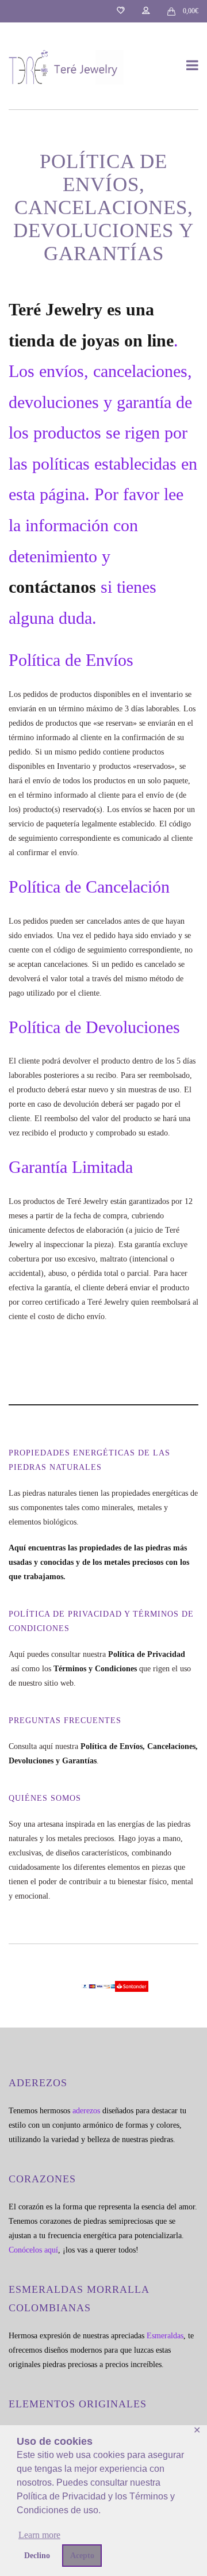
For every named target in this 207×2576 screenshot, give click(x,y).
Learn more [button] (39, 2535)
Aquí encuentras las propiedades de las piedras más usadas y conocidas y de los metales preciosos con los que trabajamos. (99, 1562)
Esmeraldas (165, 2336)
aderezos (86, 2111)
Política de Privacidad (148, 1654)
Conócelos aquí (33, 2250)
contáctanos (52, 587)
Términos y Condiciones (95, 1669)
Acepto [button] (82, 2555)
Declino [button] (37, 2555)
